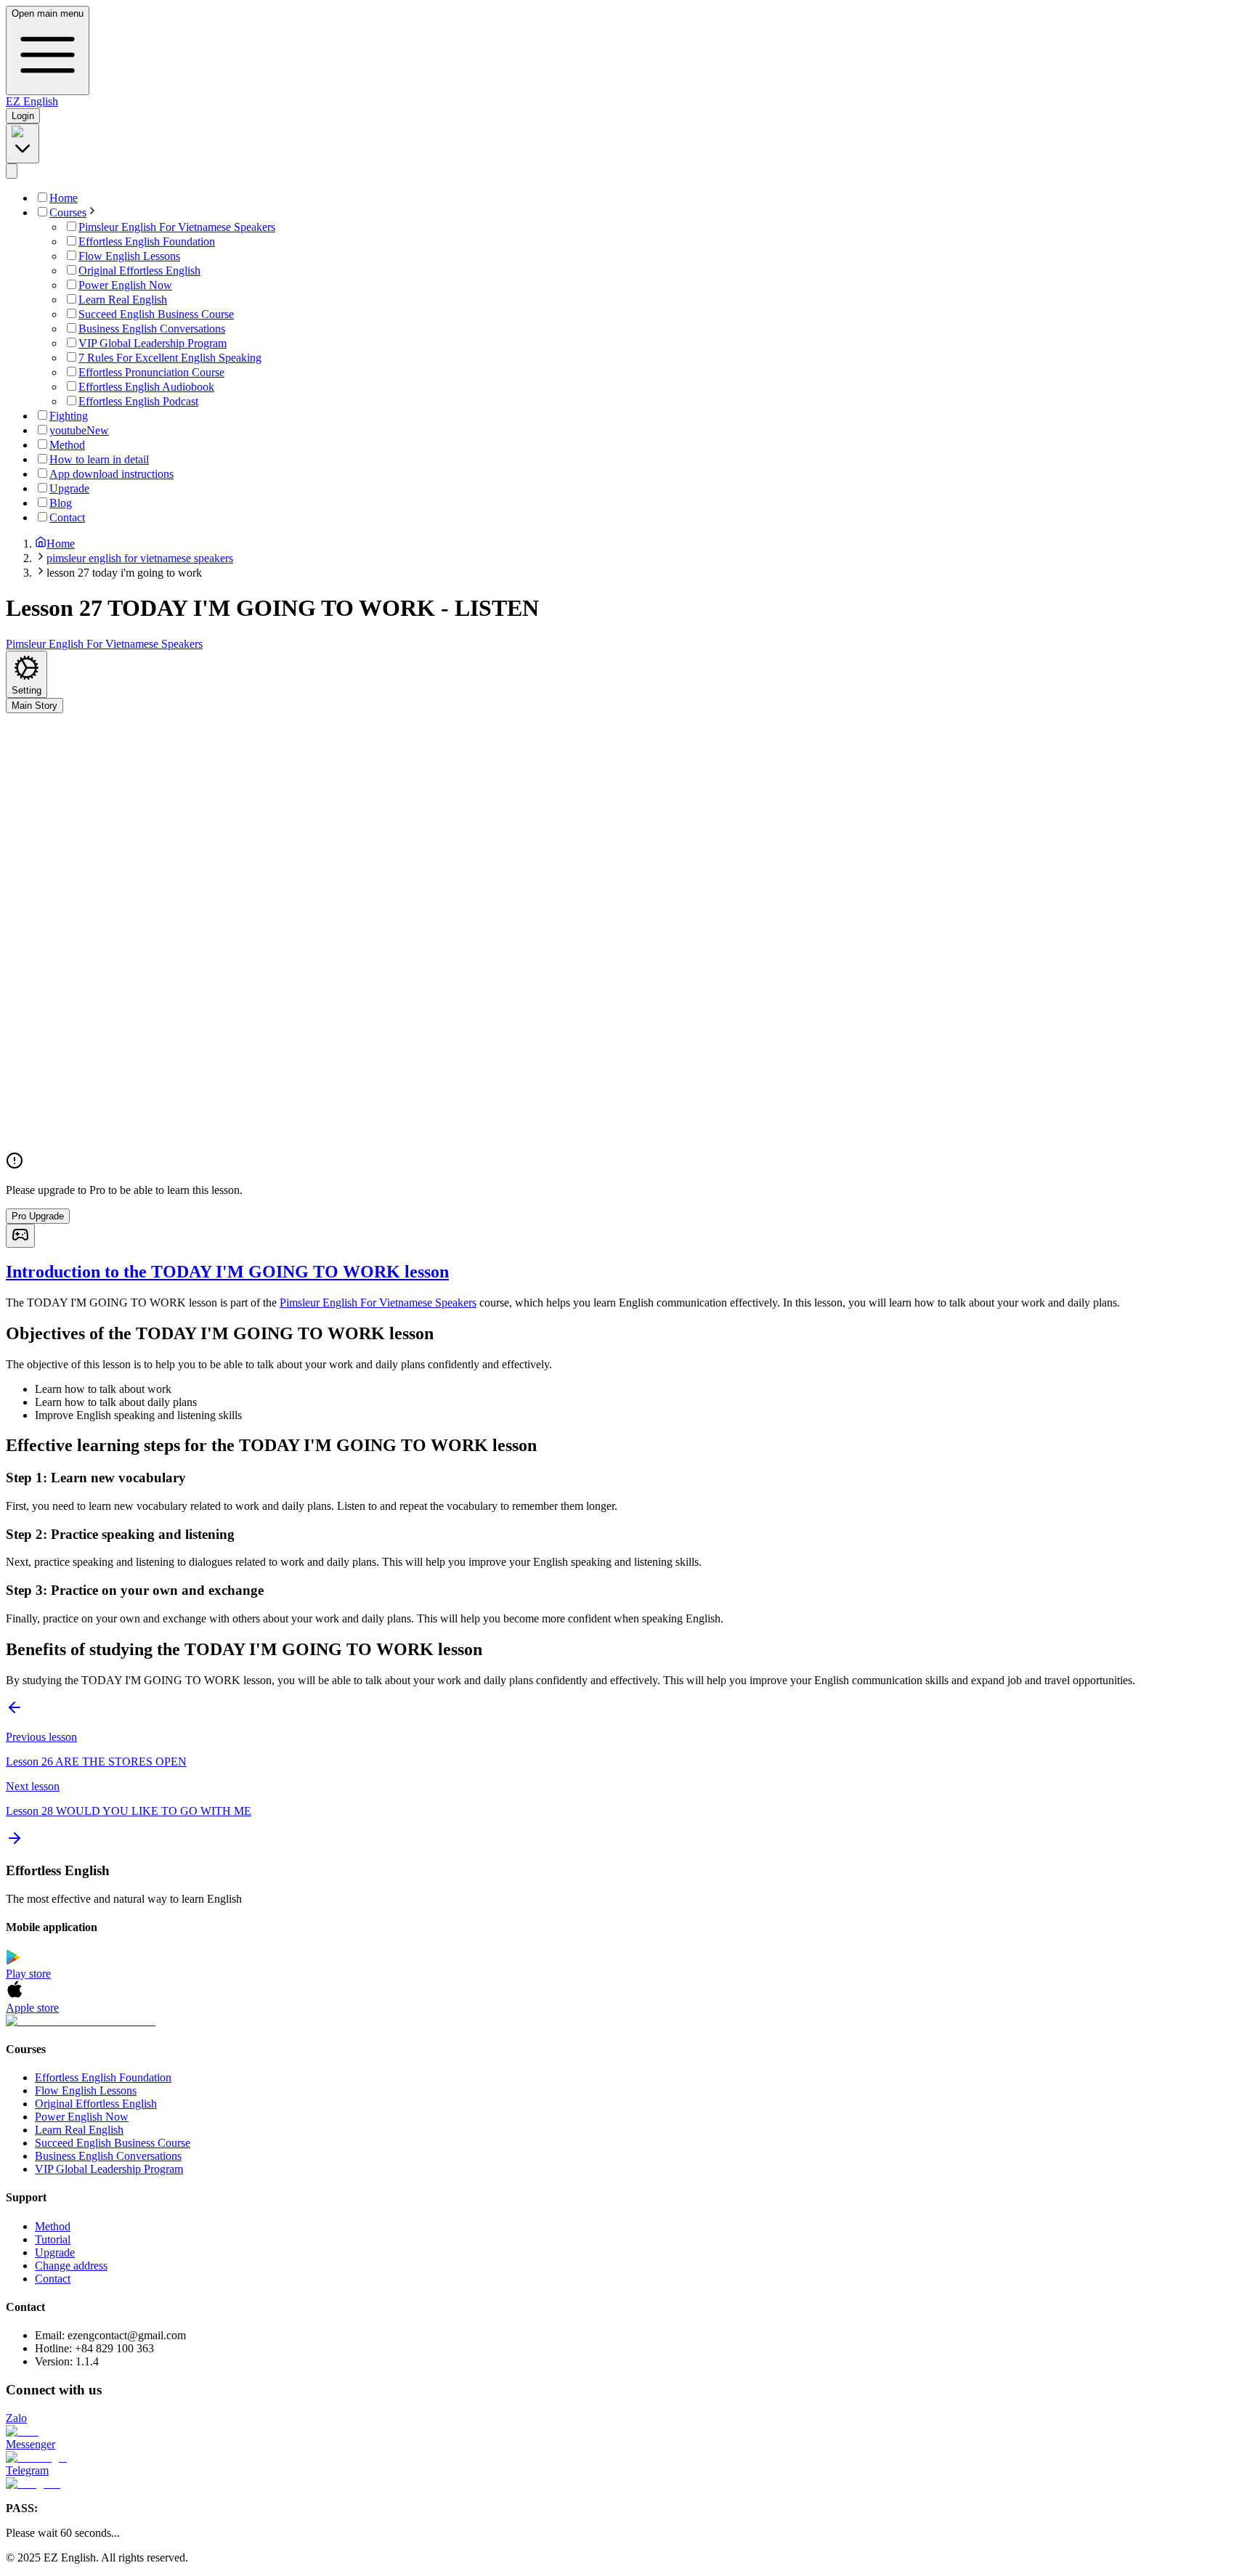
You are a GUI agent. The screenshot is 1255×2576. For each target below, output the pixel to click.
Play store (28, 1974)
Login (23, 116)
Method (53, 2226)
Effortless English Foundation (103, 2077)
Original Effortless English (96, 2104)
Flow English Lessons (86, 2091)
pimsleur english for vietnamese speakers (140, 558)
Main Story (34, 706)
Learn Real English (79, 2130)
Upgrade (55, 2252)
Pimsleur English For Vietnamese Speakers (378, 1303)
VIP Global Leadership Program (109, 2169)
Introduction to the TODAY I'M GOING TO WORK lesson (227, 1272)
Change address (71, 2266)
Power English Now (82, 2117)
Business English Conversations (108, 2156)
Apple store (32, 2008)
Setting (27, 690)
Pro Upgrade (38, 1216)
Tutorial (53, 2239)
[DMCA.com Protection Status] (627, 2021)
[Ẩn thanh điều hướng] (12, 171)
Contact (53, 2279)
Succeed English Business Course (113, 2143)
